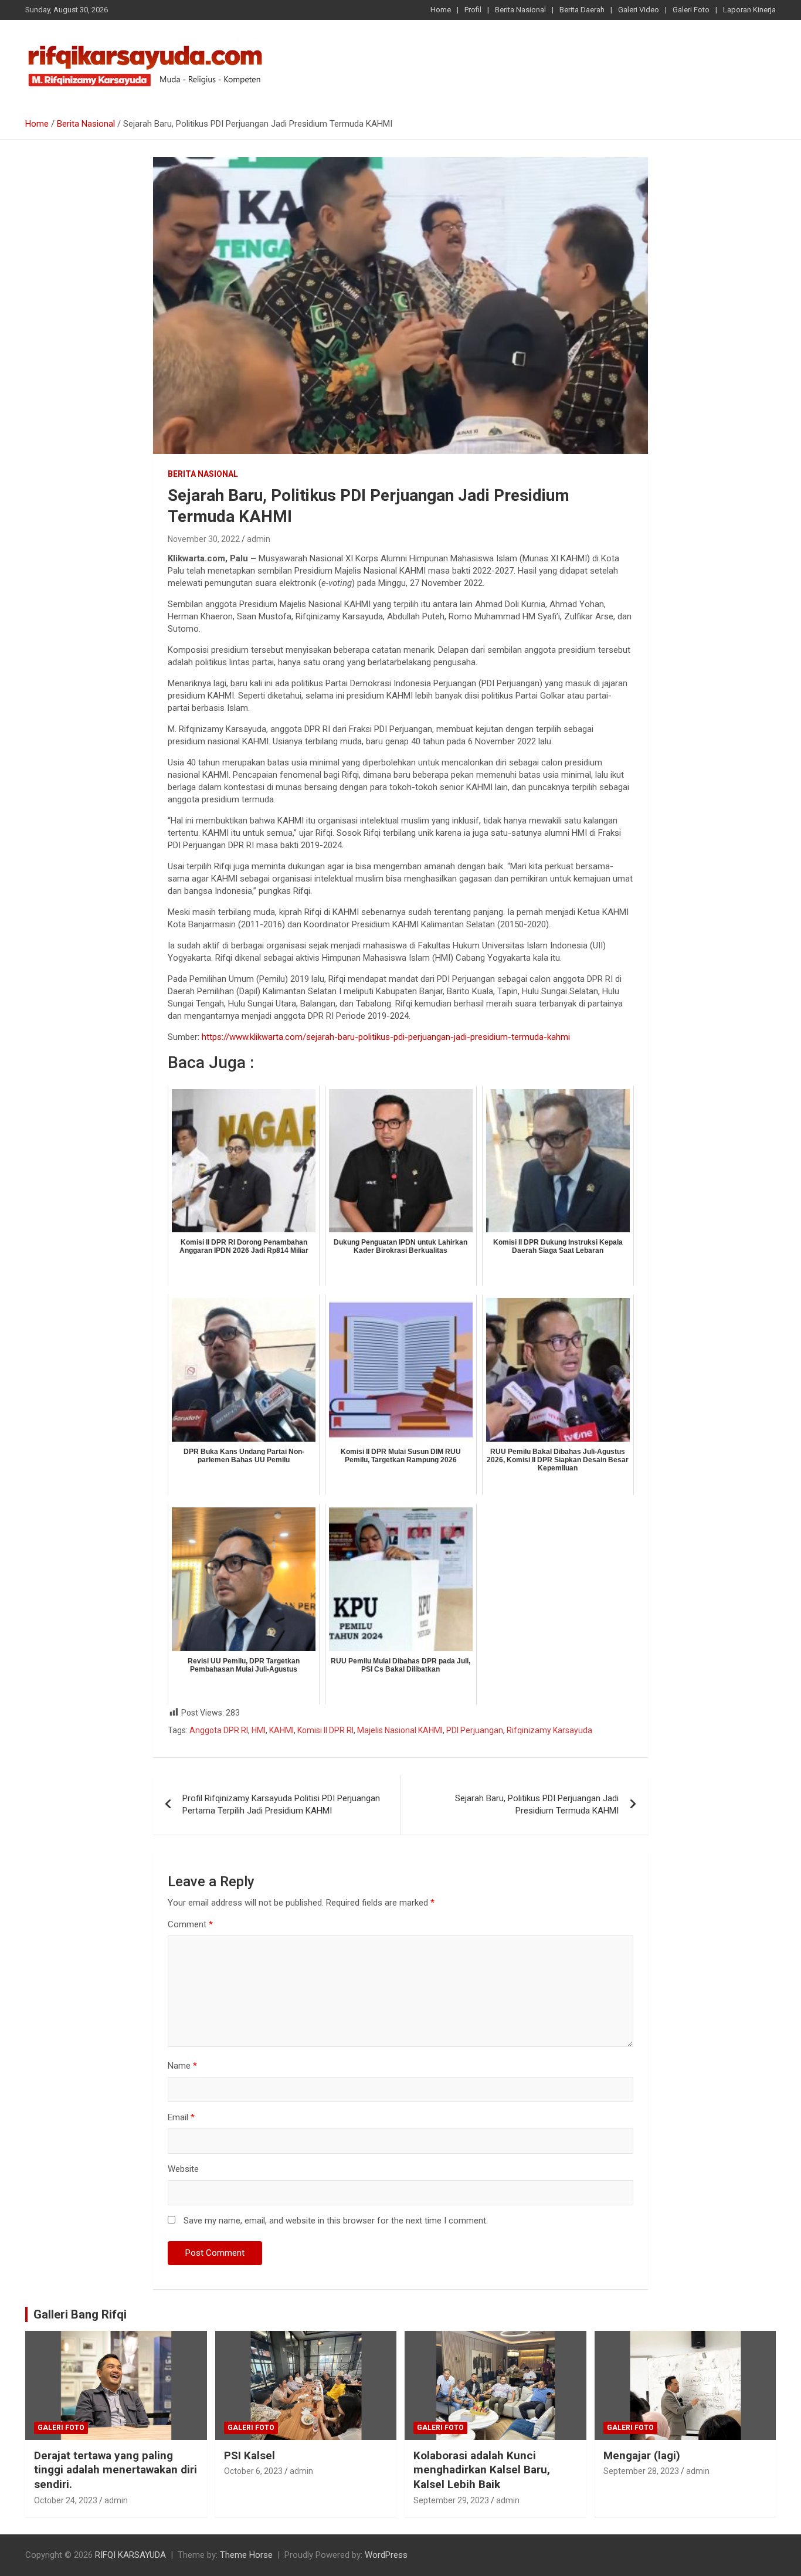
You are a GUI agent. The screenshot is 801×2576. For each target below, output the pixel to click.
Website (183, 2169)
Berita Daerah (582, 10)
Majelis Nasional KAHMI (400, 1730)
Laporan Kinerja (749, 10)
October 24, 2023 (66, 2500)
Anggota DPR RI (219, 1730)
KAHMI (281, 1730)
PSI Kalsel (250, 2455)
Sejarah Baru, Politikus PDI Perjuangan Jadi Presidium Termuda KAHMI (537, 1804)
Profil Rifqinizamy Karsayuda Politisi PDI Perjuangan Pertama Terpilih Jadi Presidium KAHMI (281, 1804)
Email (181, 2117)
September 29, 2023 (451, 2500)
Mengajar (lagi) (642, 2455)
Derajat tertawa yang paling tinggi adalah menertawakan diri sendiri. (116, 2470)
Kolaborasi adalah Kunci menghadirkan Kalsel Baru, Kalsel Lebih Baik (482, 2470)
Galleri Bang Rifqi (80, 2314)
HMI (259, 1730)
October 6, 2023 (253, 2471)
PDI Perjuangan (475, 1730)
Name (182, 2066)
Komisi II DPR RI (325, 1730)
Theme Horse (246, 2555)
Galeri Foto (691, 10)
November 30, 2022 (204, 539)
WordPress (386, 2555)
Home (441, 10)
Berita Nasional (520, 10)
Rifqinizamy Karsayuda (549, 1730)
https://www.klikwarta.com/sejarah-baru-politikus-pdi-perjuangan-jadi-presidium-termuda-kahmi (386, 1037)
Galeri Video (639, 10)
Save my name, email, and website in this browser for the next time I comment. (336, 2221)
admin (259, 539)
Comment (190, 1924)
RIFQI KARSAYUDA (130, 2555)
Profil (473, 10)
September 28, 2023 (641, 2471)
